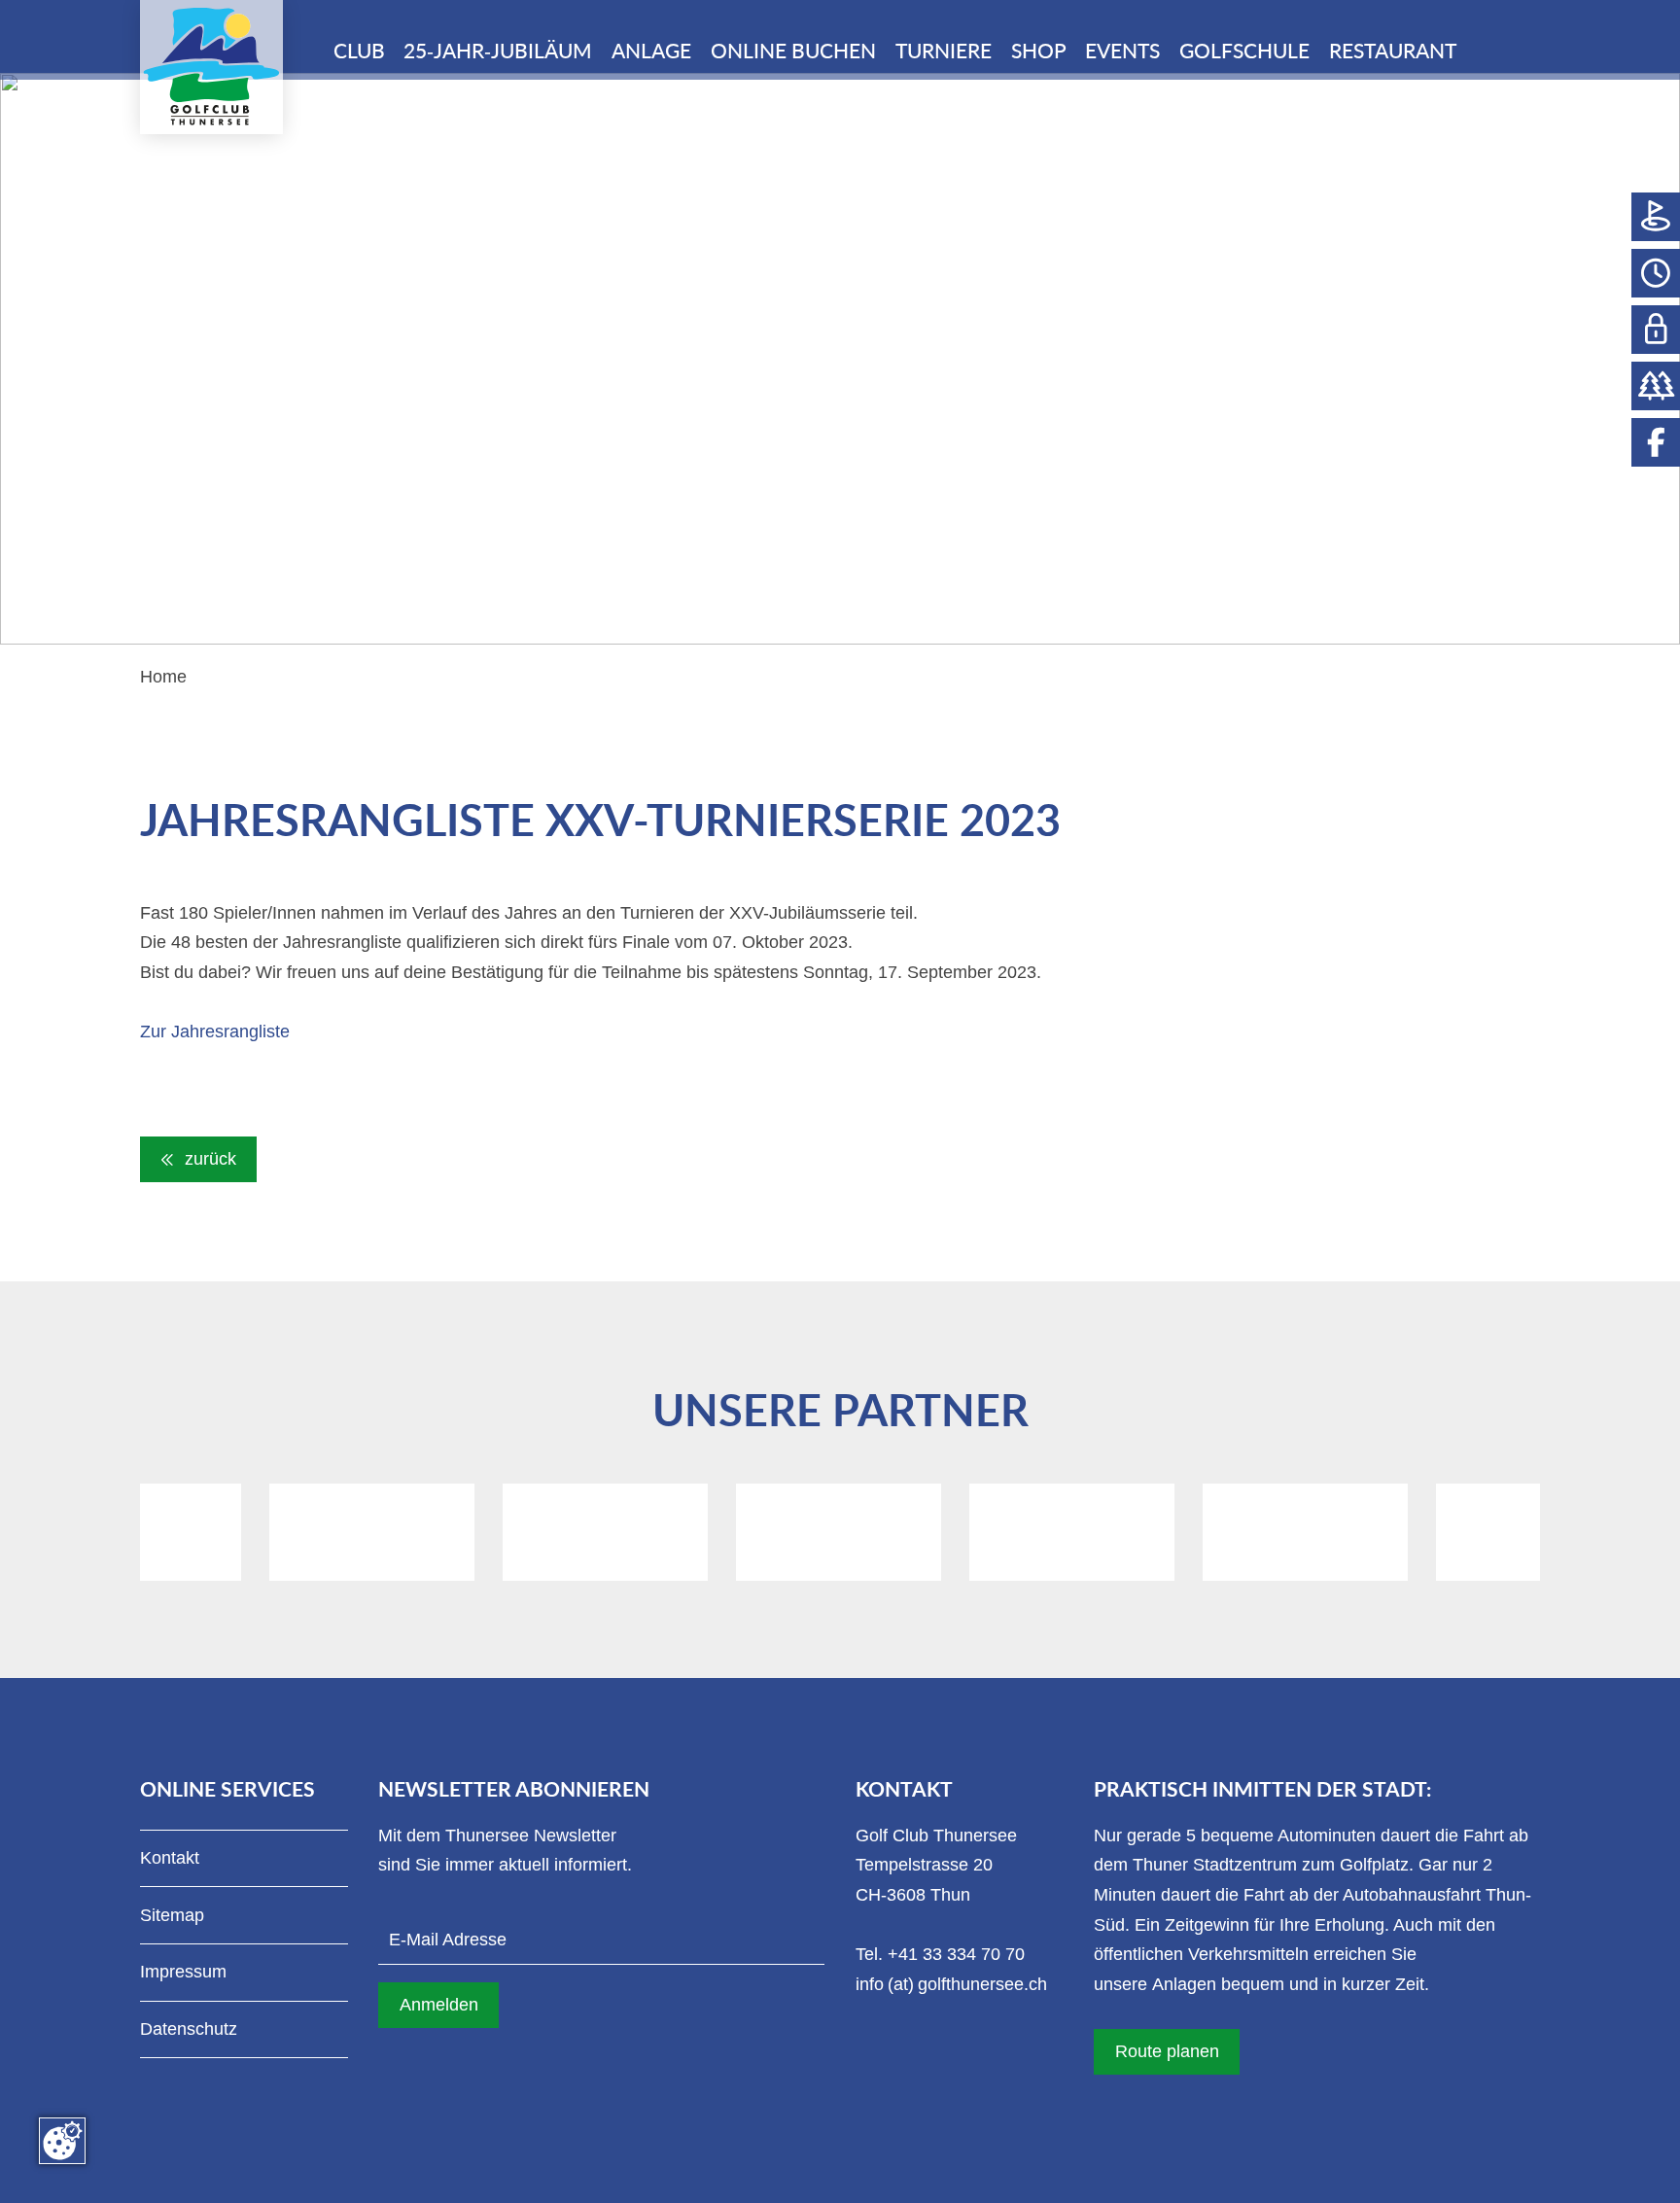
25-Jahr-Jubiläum (498, 52)
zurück (208, 1159)
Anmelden (439, 2005)
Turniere (944, 52)
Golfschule (1244, 52)
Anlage (651, 52)
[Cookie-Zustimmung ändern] (62, 2141)
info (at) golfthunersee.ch (951, 1984)
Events (1122, 52)
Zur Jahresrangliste (215, 1032)
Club (359, 52)
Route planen (1167, 2051)
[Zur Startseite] (211, 67)
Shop (1039, 52)
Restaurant (1393, 52)
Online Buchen (793, 52)
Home (163, 677)
